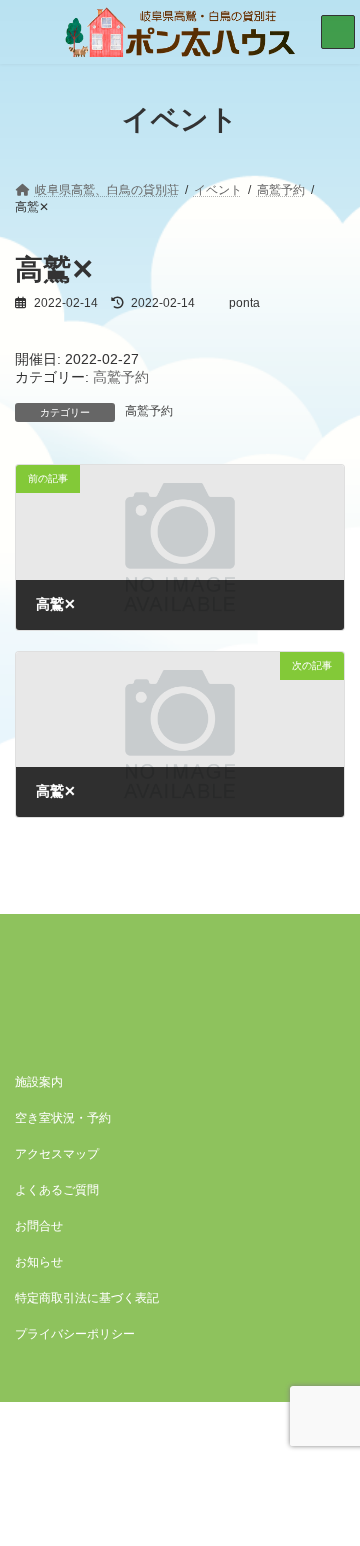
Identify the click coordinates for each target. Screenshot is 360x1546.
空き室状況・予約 (63, 1118)
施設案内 (39, 1082)
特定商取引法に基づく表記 (87, 1298)
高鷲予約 (121, 377)
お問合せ (39, 1226)
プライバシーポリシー (75, 1334)
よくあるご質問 (57, 1190)
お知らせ (39, 1262)
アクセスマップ (57, 1154)
